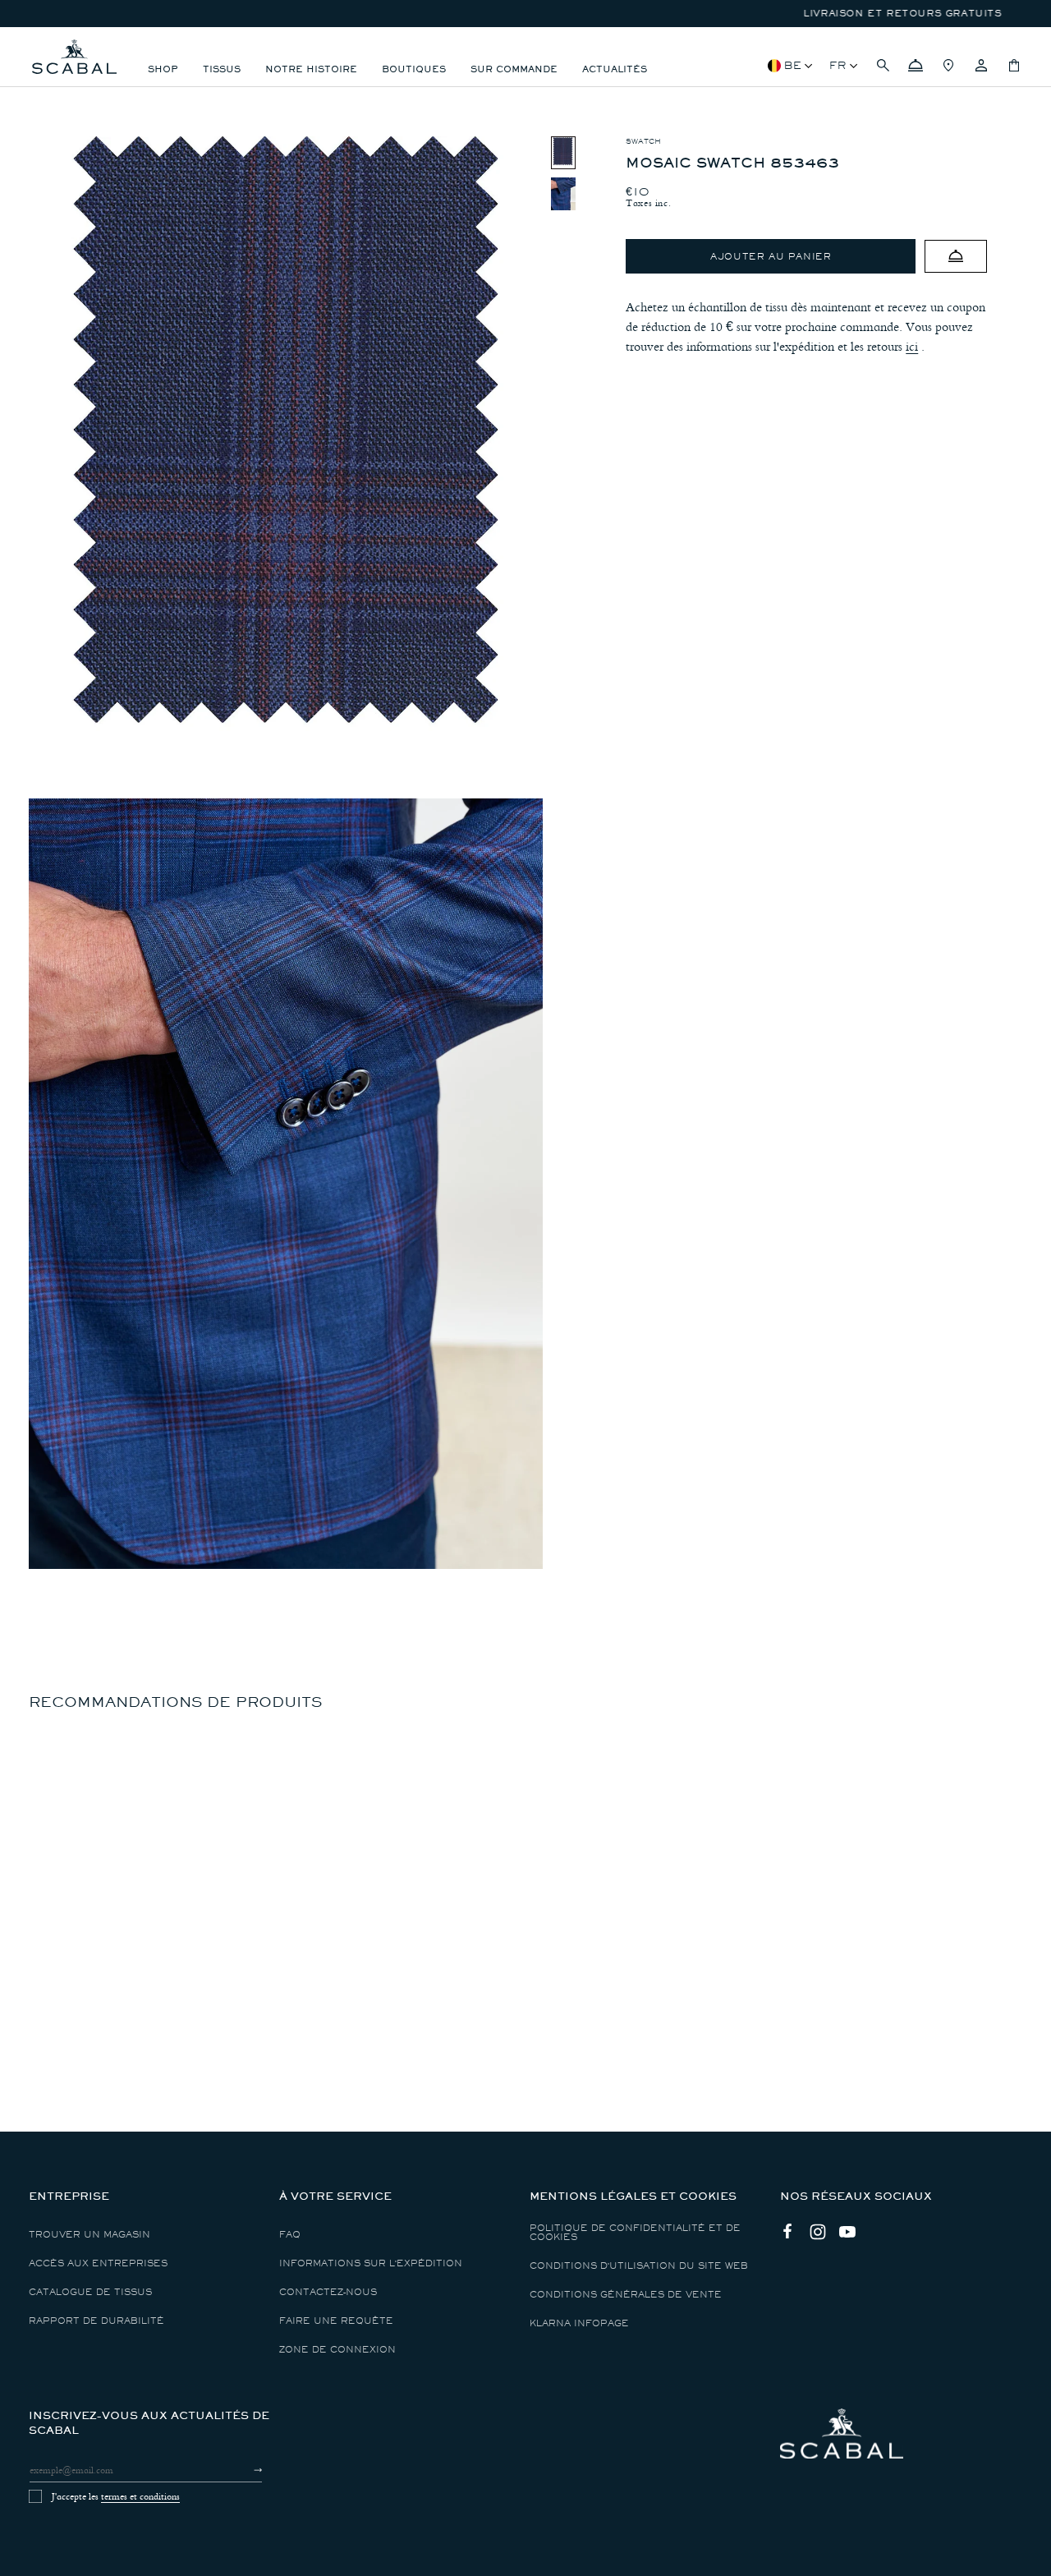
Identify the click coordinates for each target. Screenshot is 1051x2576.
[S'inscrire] (243, 2470)
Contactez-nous (328, 2292)
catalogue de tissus (90, 2292)
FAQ (290, 2235)
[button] (883, 66)
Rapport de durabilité (96, 2321)
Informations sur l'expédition (371, 2263)
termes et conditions (140, 2496)
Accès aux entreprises (98, 2263)
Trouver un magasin (89, 2235)
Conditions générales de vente (626, 2295)
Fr (838, 65)
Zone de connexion (337, 2350)
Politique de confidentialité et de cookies (635, 2233)
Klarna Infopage (579, 2323)
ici (912, 347)
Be (793, 65)
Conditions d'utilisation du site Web (639, 2266)
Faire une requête (336, 2321)
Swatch (643, 141)
